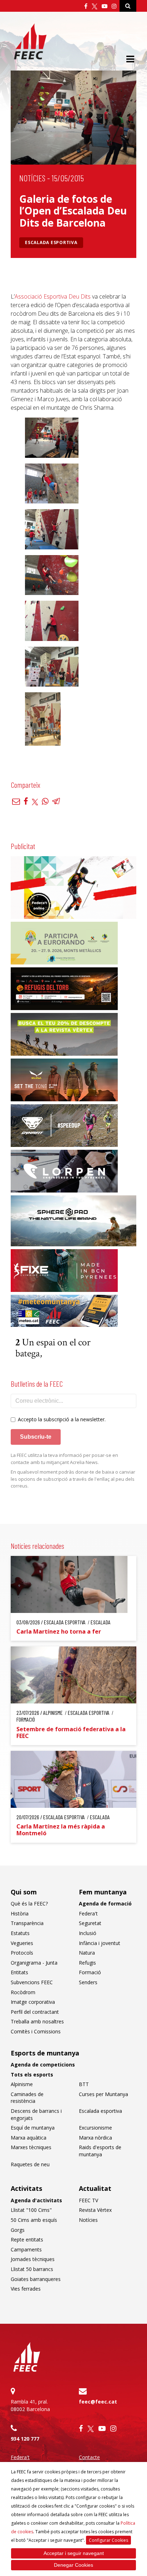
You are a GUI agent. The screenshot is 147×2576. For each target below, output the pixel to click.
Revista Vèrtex (95, 2210)
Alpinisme (22, 2084)
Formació (90, 1972)
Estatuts (20, 1933)
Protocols (22, 1953)
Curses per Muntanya (103, 2094)
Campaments (26, 2249)
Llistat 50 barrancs (32, 2269)
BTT (84, 2084)
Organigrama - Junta (34, 1963)
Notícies (32, 178)
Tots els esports (32, 2075)
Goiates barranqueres (36, 2279)
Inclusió (88, 1933)
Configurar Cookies (108, 2540)
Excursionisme (95, 2128)
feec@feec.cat (98, 2402)
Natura (87, 1953)
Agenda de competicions (43, 2065)
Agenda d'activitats (36, 2200)
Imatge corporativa (33, 2002)
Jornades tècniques (33, 2259)
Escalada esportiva (51, 242)
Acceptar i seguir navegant (74, 2553)
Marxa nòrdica (95, 2138)
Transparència (27, 1923)
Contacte (89, 2457)
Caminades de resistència (27, 2098)
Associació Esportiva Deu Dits (53, 296)
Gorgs (18, 2230)
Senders (88, 1982)
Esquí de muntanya (33, 2128)
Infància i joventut (100, 1943)
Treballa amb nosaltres (37, 2021)
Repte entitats (27, 2239)
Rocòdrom (23, 1992)
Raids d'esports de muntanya (100, 2151)
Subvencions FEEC (32, 1982)
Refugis (87, 1963)
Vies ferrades (26, 2289)
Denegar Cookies (73, 2565)
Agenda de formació (105, 1903)
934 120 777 (25, 2439)
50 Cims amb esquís (34, 2220)
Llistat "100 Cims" (31, 2210)
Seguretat (90, 1923)
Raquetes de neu (30, 2164)
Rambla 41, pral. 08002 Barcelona (30, 2405)
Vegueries (22, 1943)
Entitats (19, 1972)
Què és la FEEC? (29, 1903)
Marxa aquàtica (29, 2138)
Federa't (88, 1913)
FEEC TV (88, 2200)
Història (20, 1913)
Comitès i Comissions (36, 2031)
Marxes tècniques (31, 2147)
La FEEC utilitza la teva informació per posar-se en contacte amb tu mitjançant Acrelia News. (64, 1459)
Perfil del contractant (35, 2012)
